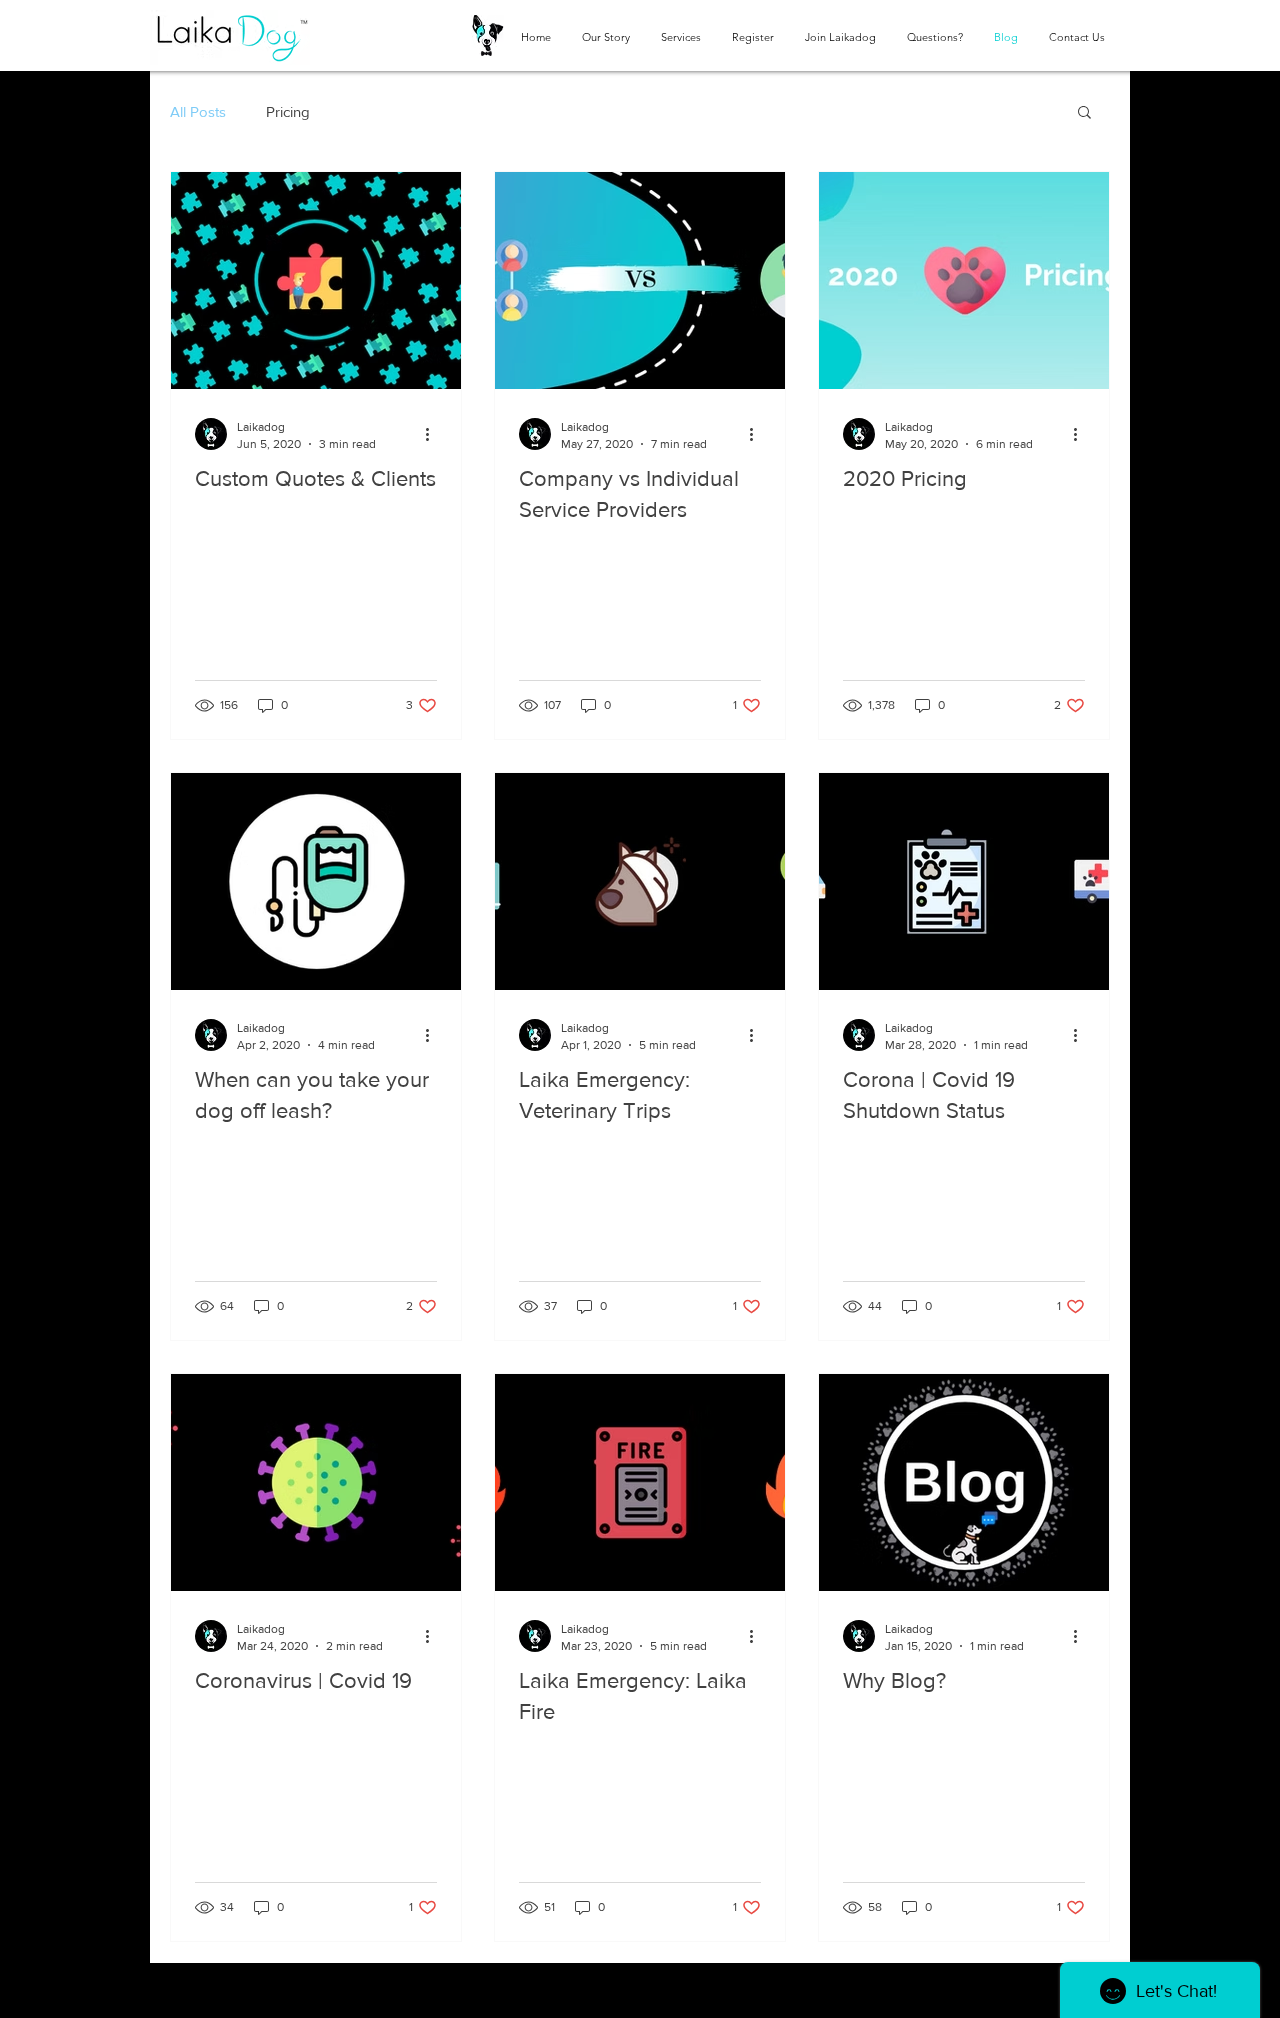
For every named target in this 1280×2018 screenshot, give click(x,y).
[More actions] (434, 434)
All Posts (198, 111)
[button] (1084, 113)
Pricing (288, 111)
